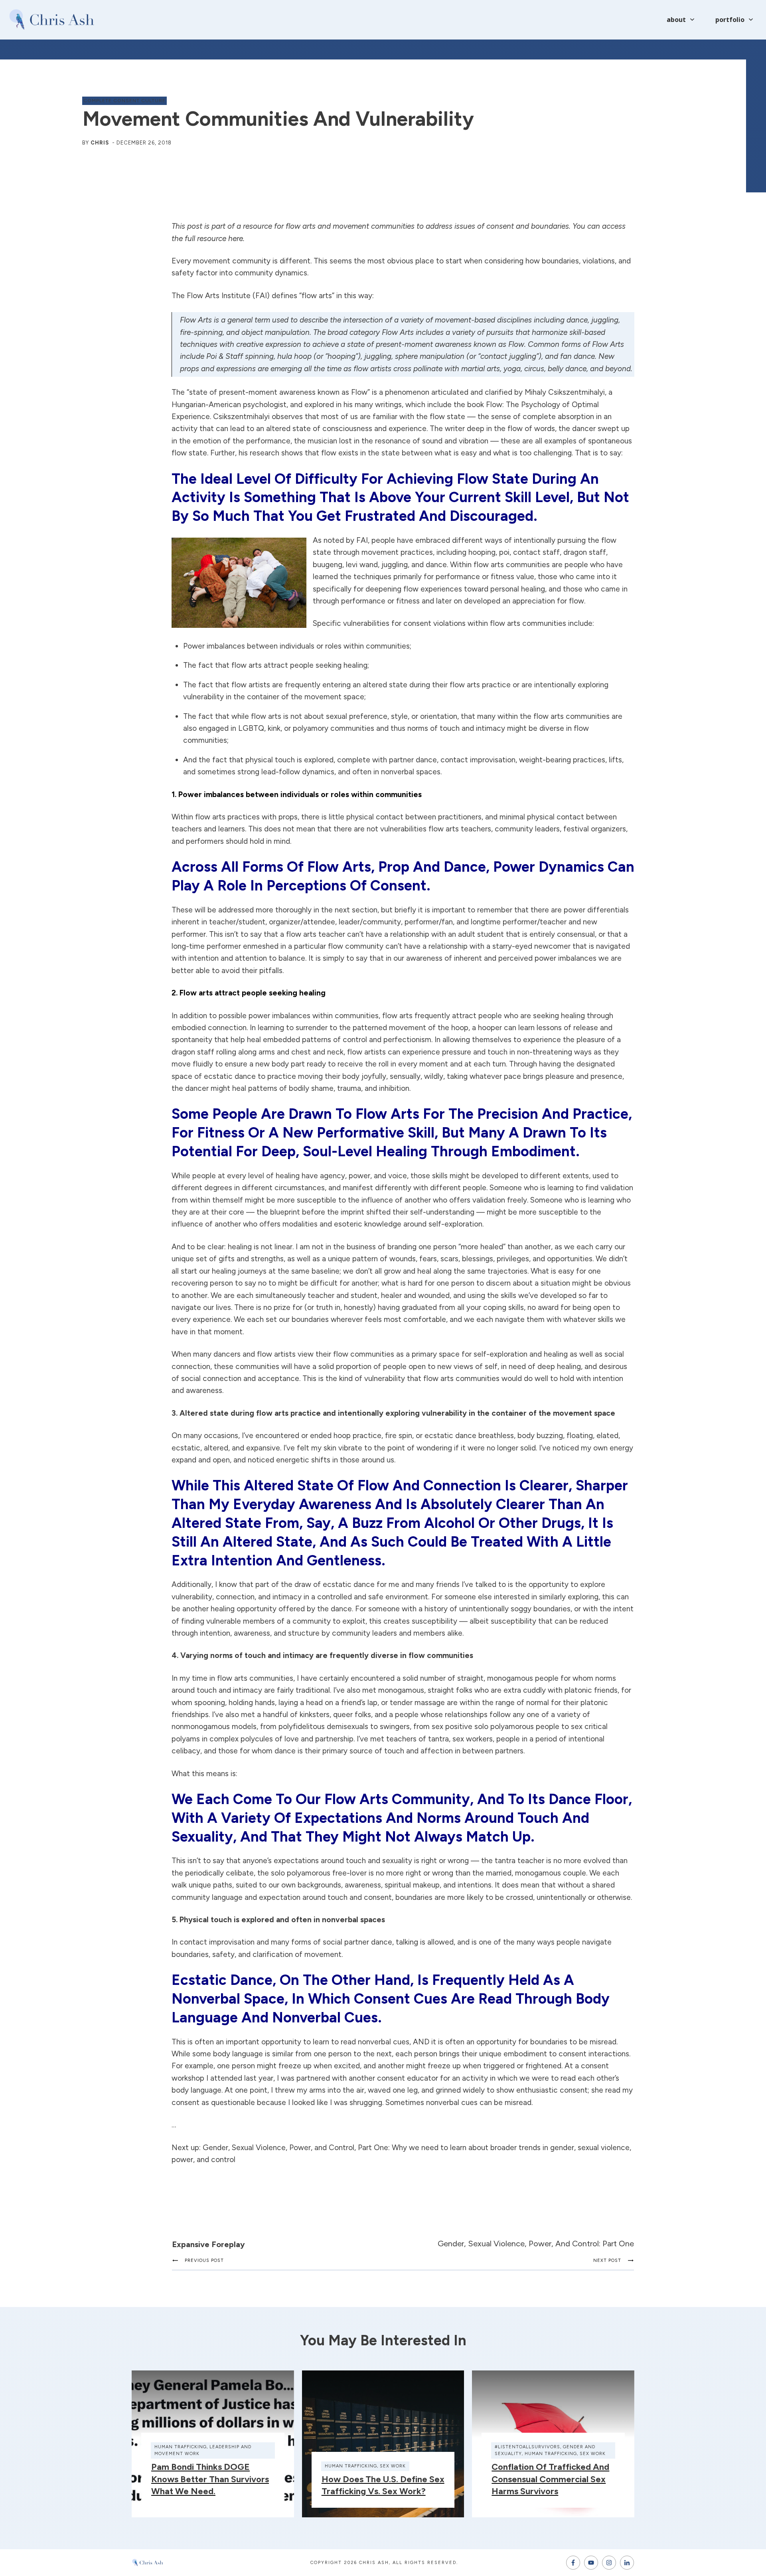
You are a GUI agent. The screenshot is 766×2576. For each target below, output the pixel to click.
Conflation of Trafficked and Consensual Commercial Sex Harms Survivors (550, 2479)
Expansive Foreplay (208, 2244)
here (236, 238)
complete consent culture (124, 101)
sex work (393, 2466)
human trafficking (181, 2447)
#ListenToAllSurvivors (527, 2447)
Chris (100, 143)
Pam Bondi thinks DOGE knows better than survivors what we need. (210, 2479)
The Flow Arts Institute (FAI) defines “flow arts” (253, 296)
